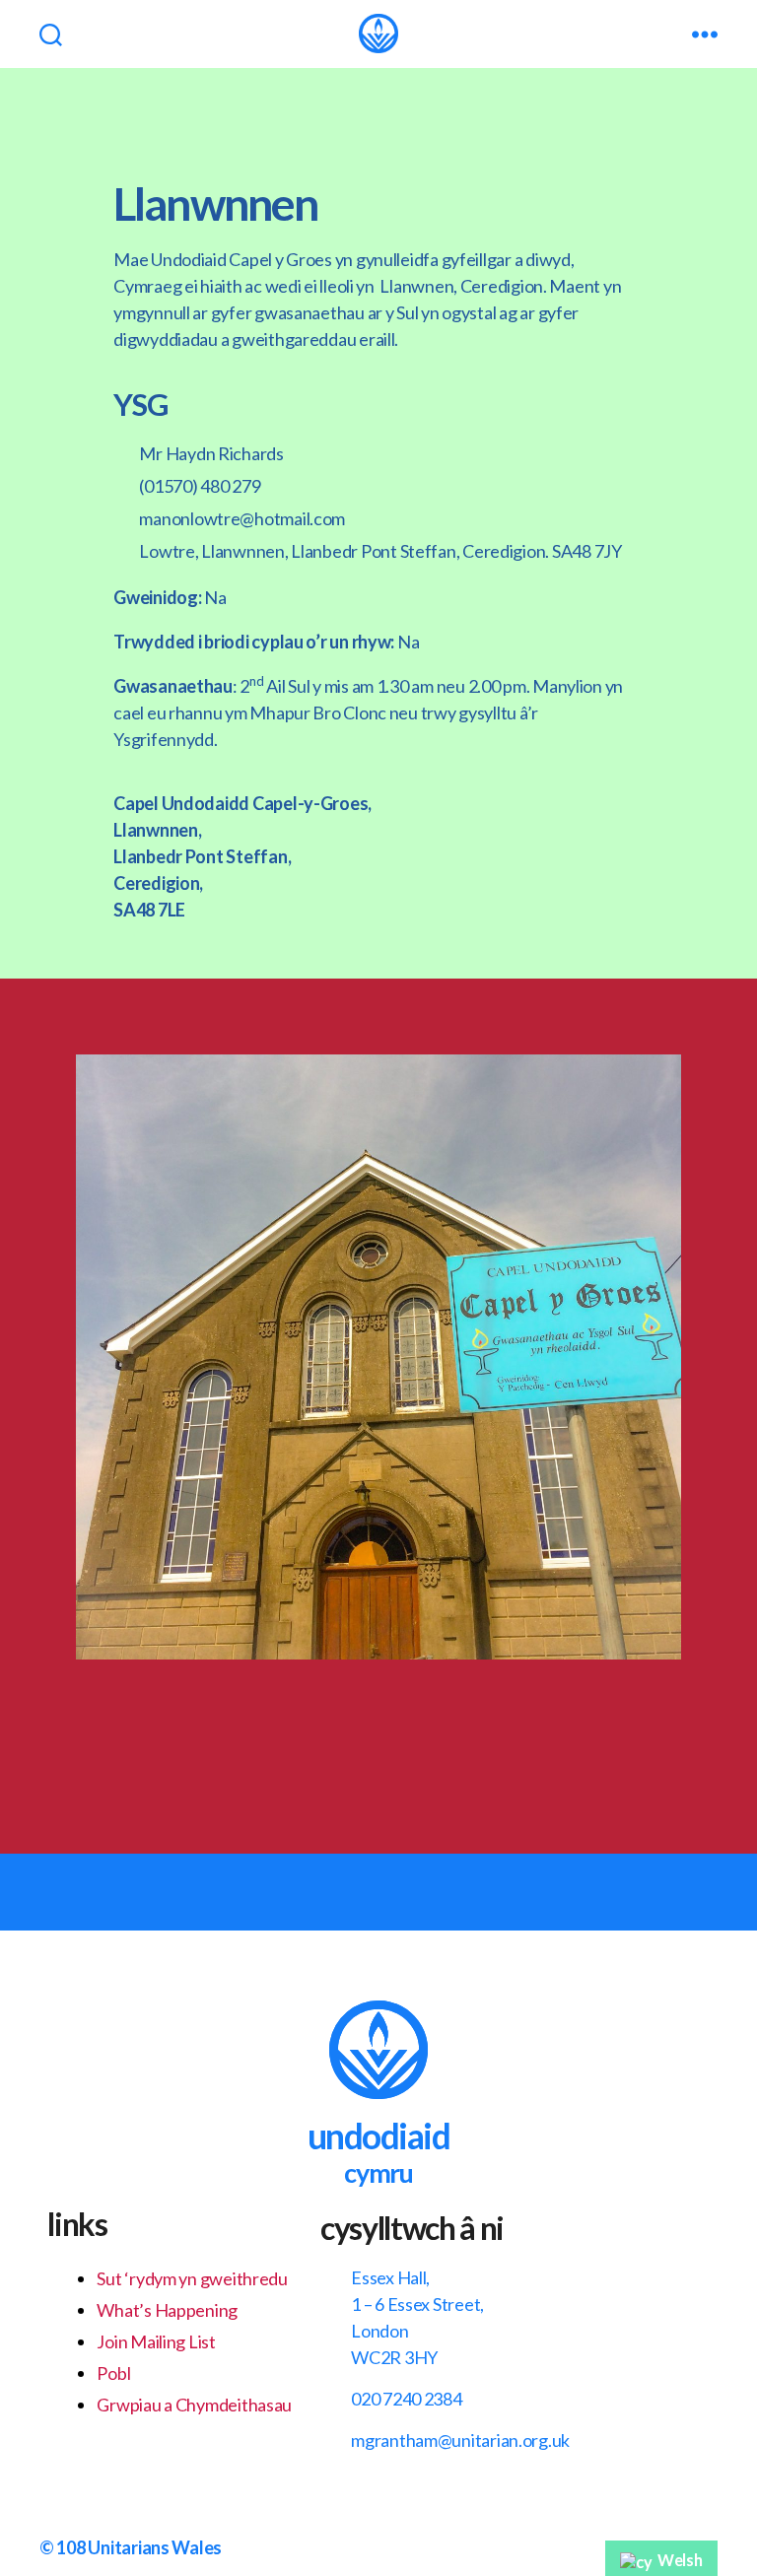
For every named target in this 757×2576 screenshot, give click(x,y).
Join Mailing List (156, 2341)
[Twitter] (431, 1729)
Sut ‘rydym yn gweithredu (192, 2278)
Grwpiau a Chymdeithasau (194, 2405)
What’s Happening (167, 2310)
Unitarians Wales (155, 2547)
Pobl (113, 2373)
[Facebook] (327, 1729)
